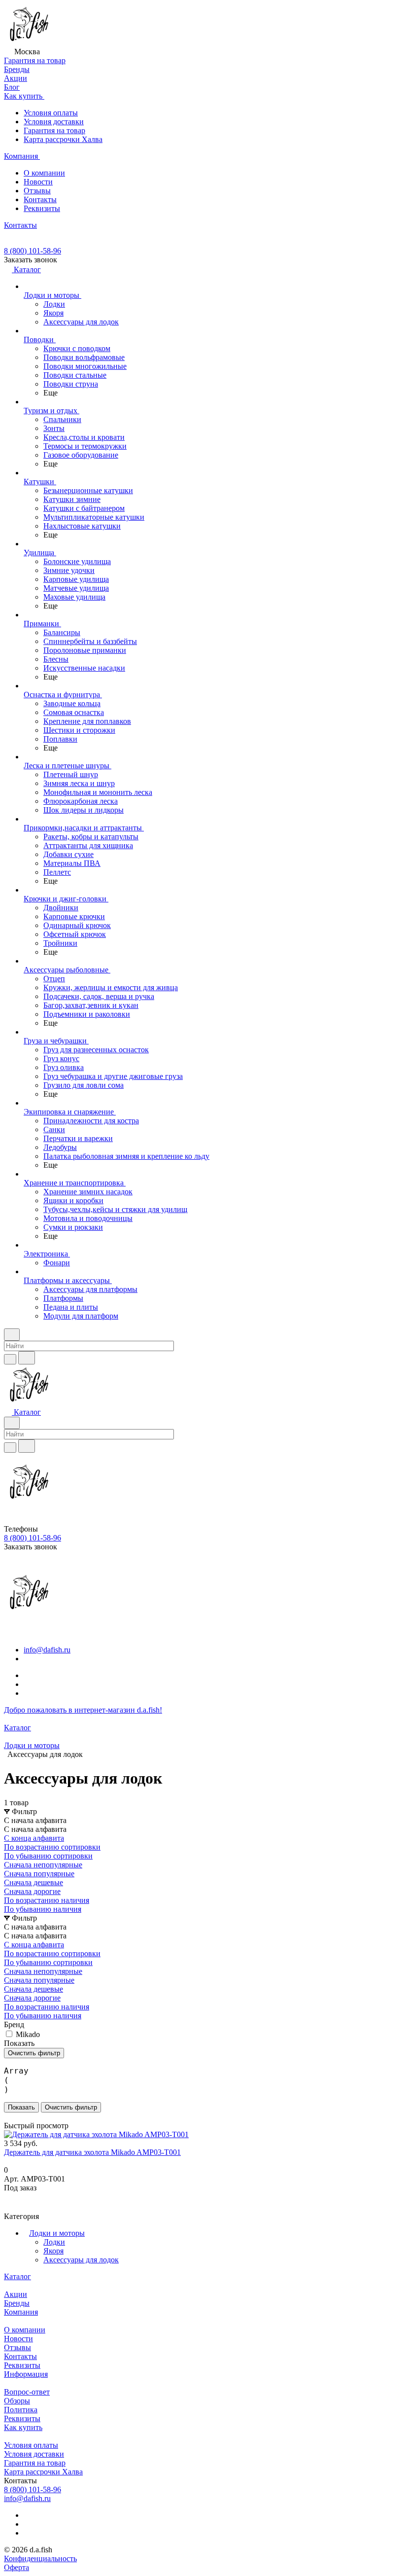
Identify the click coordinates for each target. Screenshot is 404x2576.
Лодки (54, 2242)
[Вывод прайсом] (20, 2117)
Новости (38, 182)
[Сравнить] (9, 2207)
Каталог (17, 2276)
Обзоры (17, 2401)
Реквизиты (42, 208)
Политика (21, 2410)
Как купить (23, 2427)
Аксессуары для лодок (81, 2260)
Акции (16, 2294)
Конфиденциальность (40, 2558)
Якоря (53, 2251)
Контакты (40, 199)
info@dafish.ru (47, 1650)
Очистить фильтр (71, 2107)
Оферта (17, 2567)
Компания (21, 2312)
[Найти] (27, 1358)
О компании (44, 173)
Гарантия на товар (54, 130)
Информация (26, 2374)
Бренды (17, 2303)
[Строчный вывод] (13, 2117)
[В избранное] (8, 2198)
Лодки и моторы (57, 2233)
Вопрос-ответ (27, 2392)
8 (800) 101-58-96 (33, 251)
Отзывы (37, 191)
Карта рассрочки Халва (63, 139)
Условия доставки (54, 122)
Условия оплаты (51, 113)
